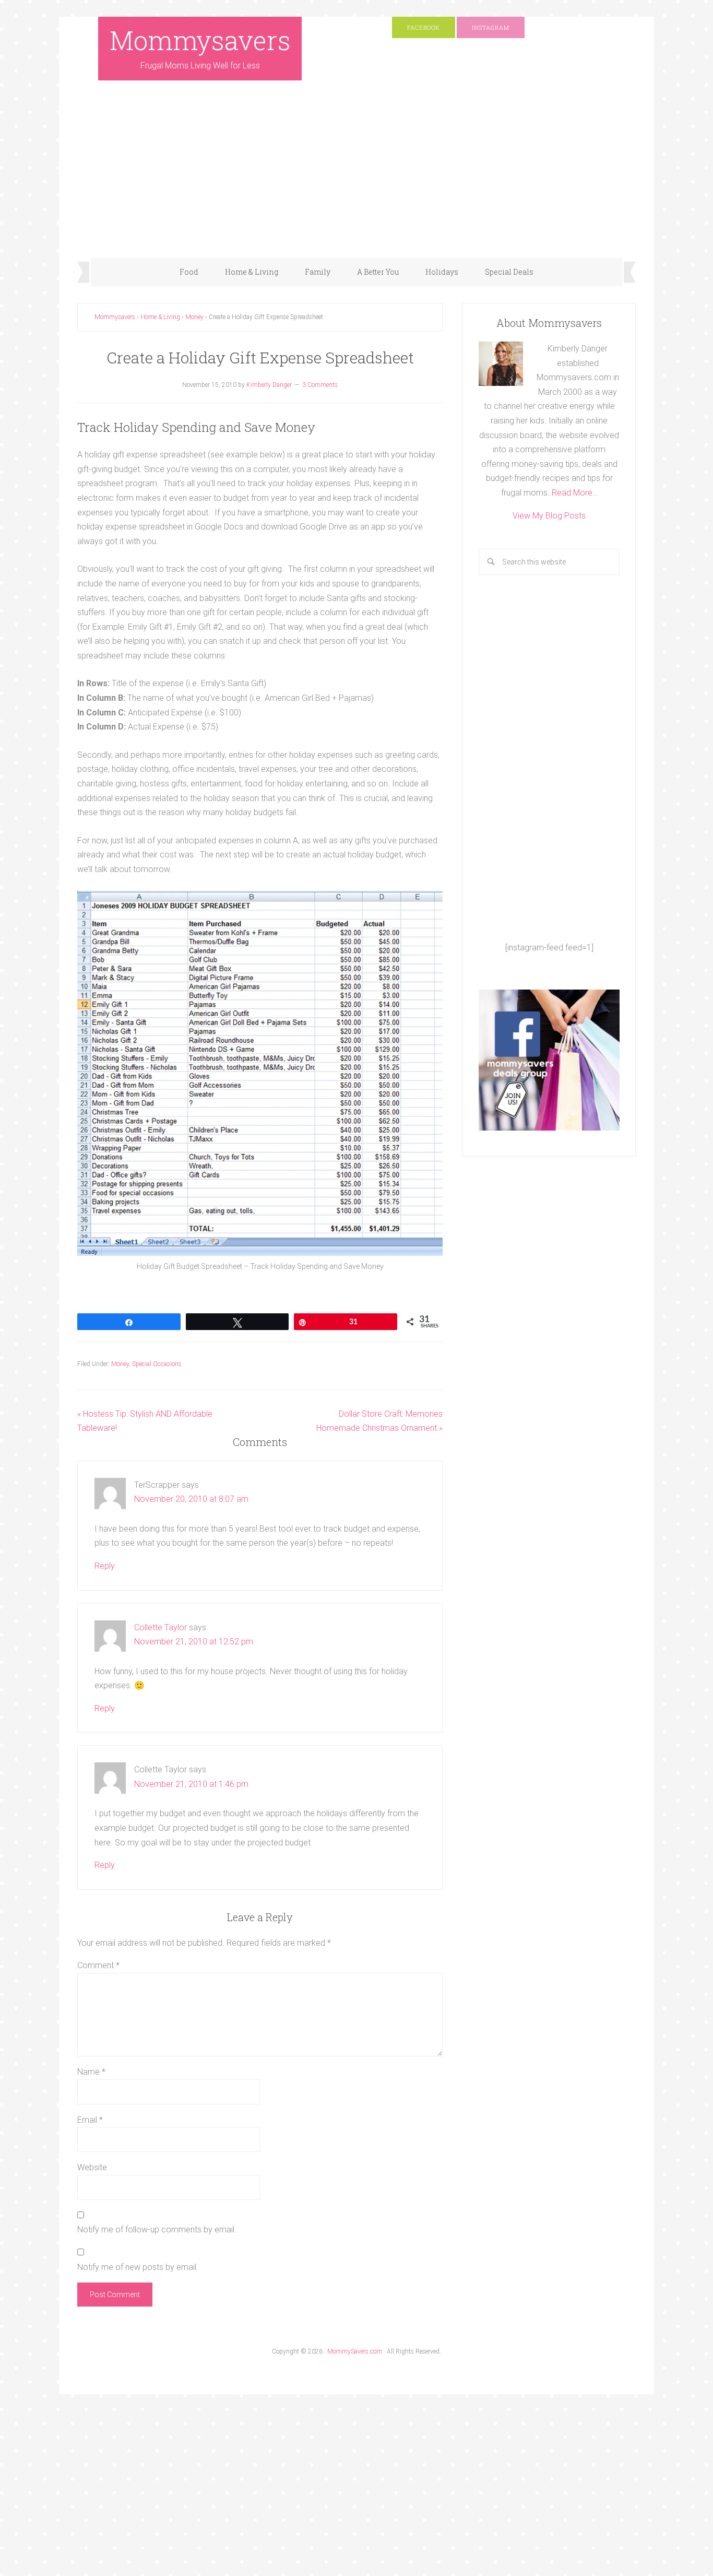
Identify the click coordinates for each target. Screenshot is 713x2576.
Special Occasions (157, 1364)
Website (92, 2167)
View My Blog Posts (549, 516)
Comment (98, 1965)
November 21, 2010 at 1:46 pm (191, 1784)
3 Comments (320, 385)
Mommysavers (200, 40)
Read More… (575, 493)
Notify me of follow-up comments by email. (157, 2230)
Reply (105, 1566)
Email (90, 2120)
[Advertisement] (356, 180)
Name (91, 2072)
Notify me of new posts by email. (138, 2267)
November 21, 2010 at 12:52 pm (194, 1642)
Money (120, 1364)
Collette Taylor (161, 1627)
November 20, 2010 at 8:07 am (191, 1499)
